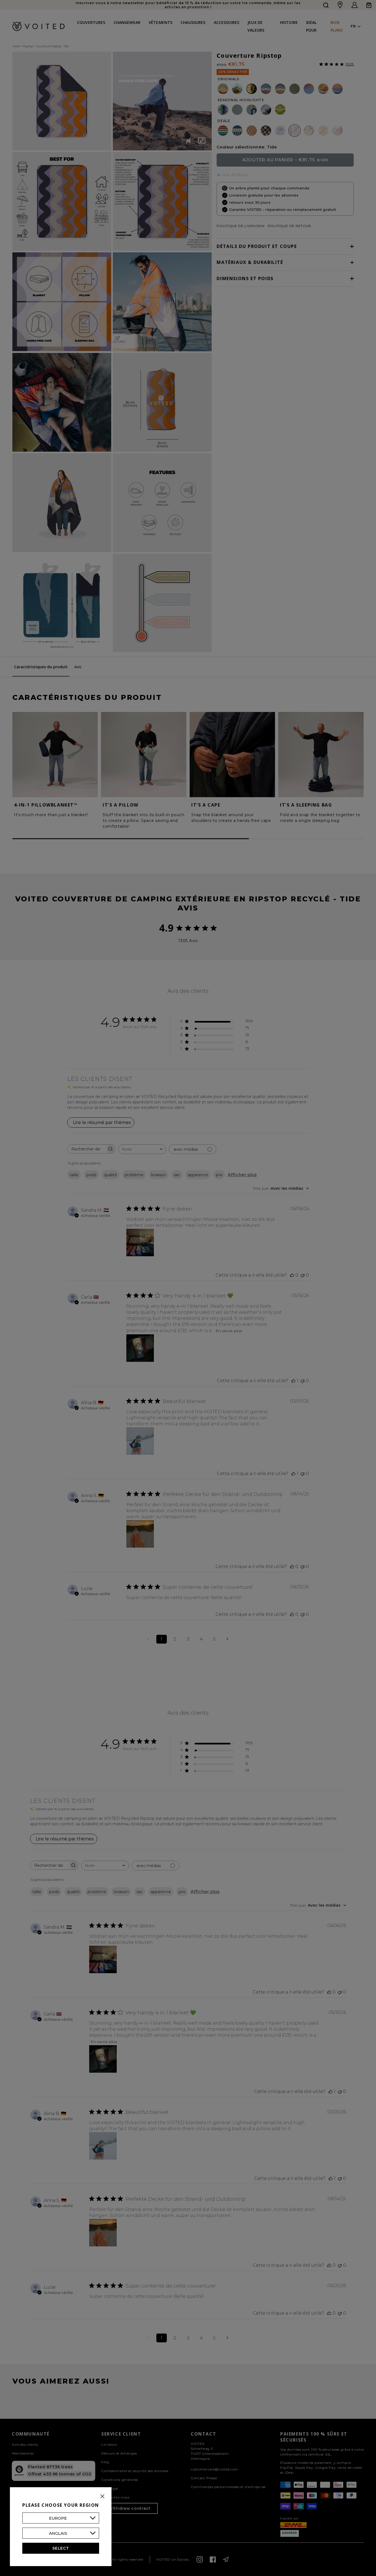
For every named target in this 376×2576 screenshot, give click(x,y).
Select (61, 2548)
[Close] (102, 2496)
